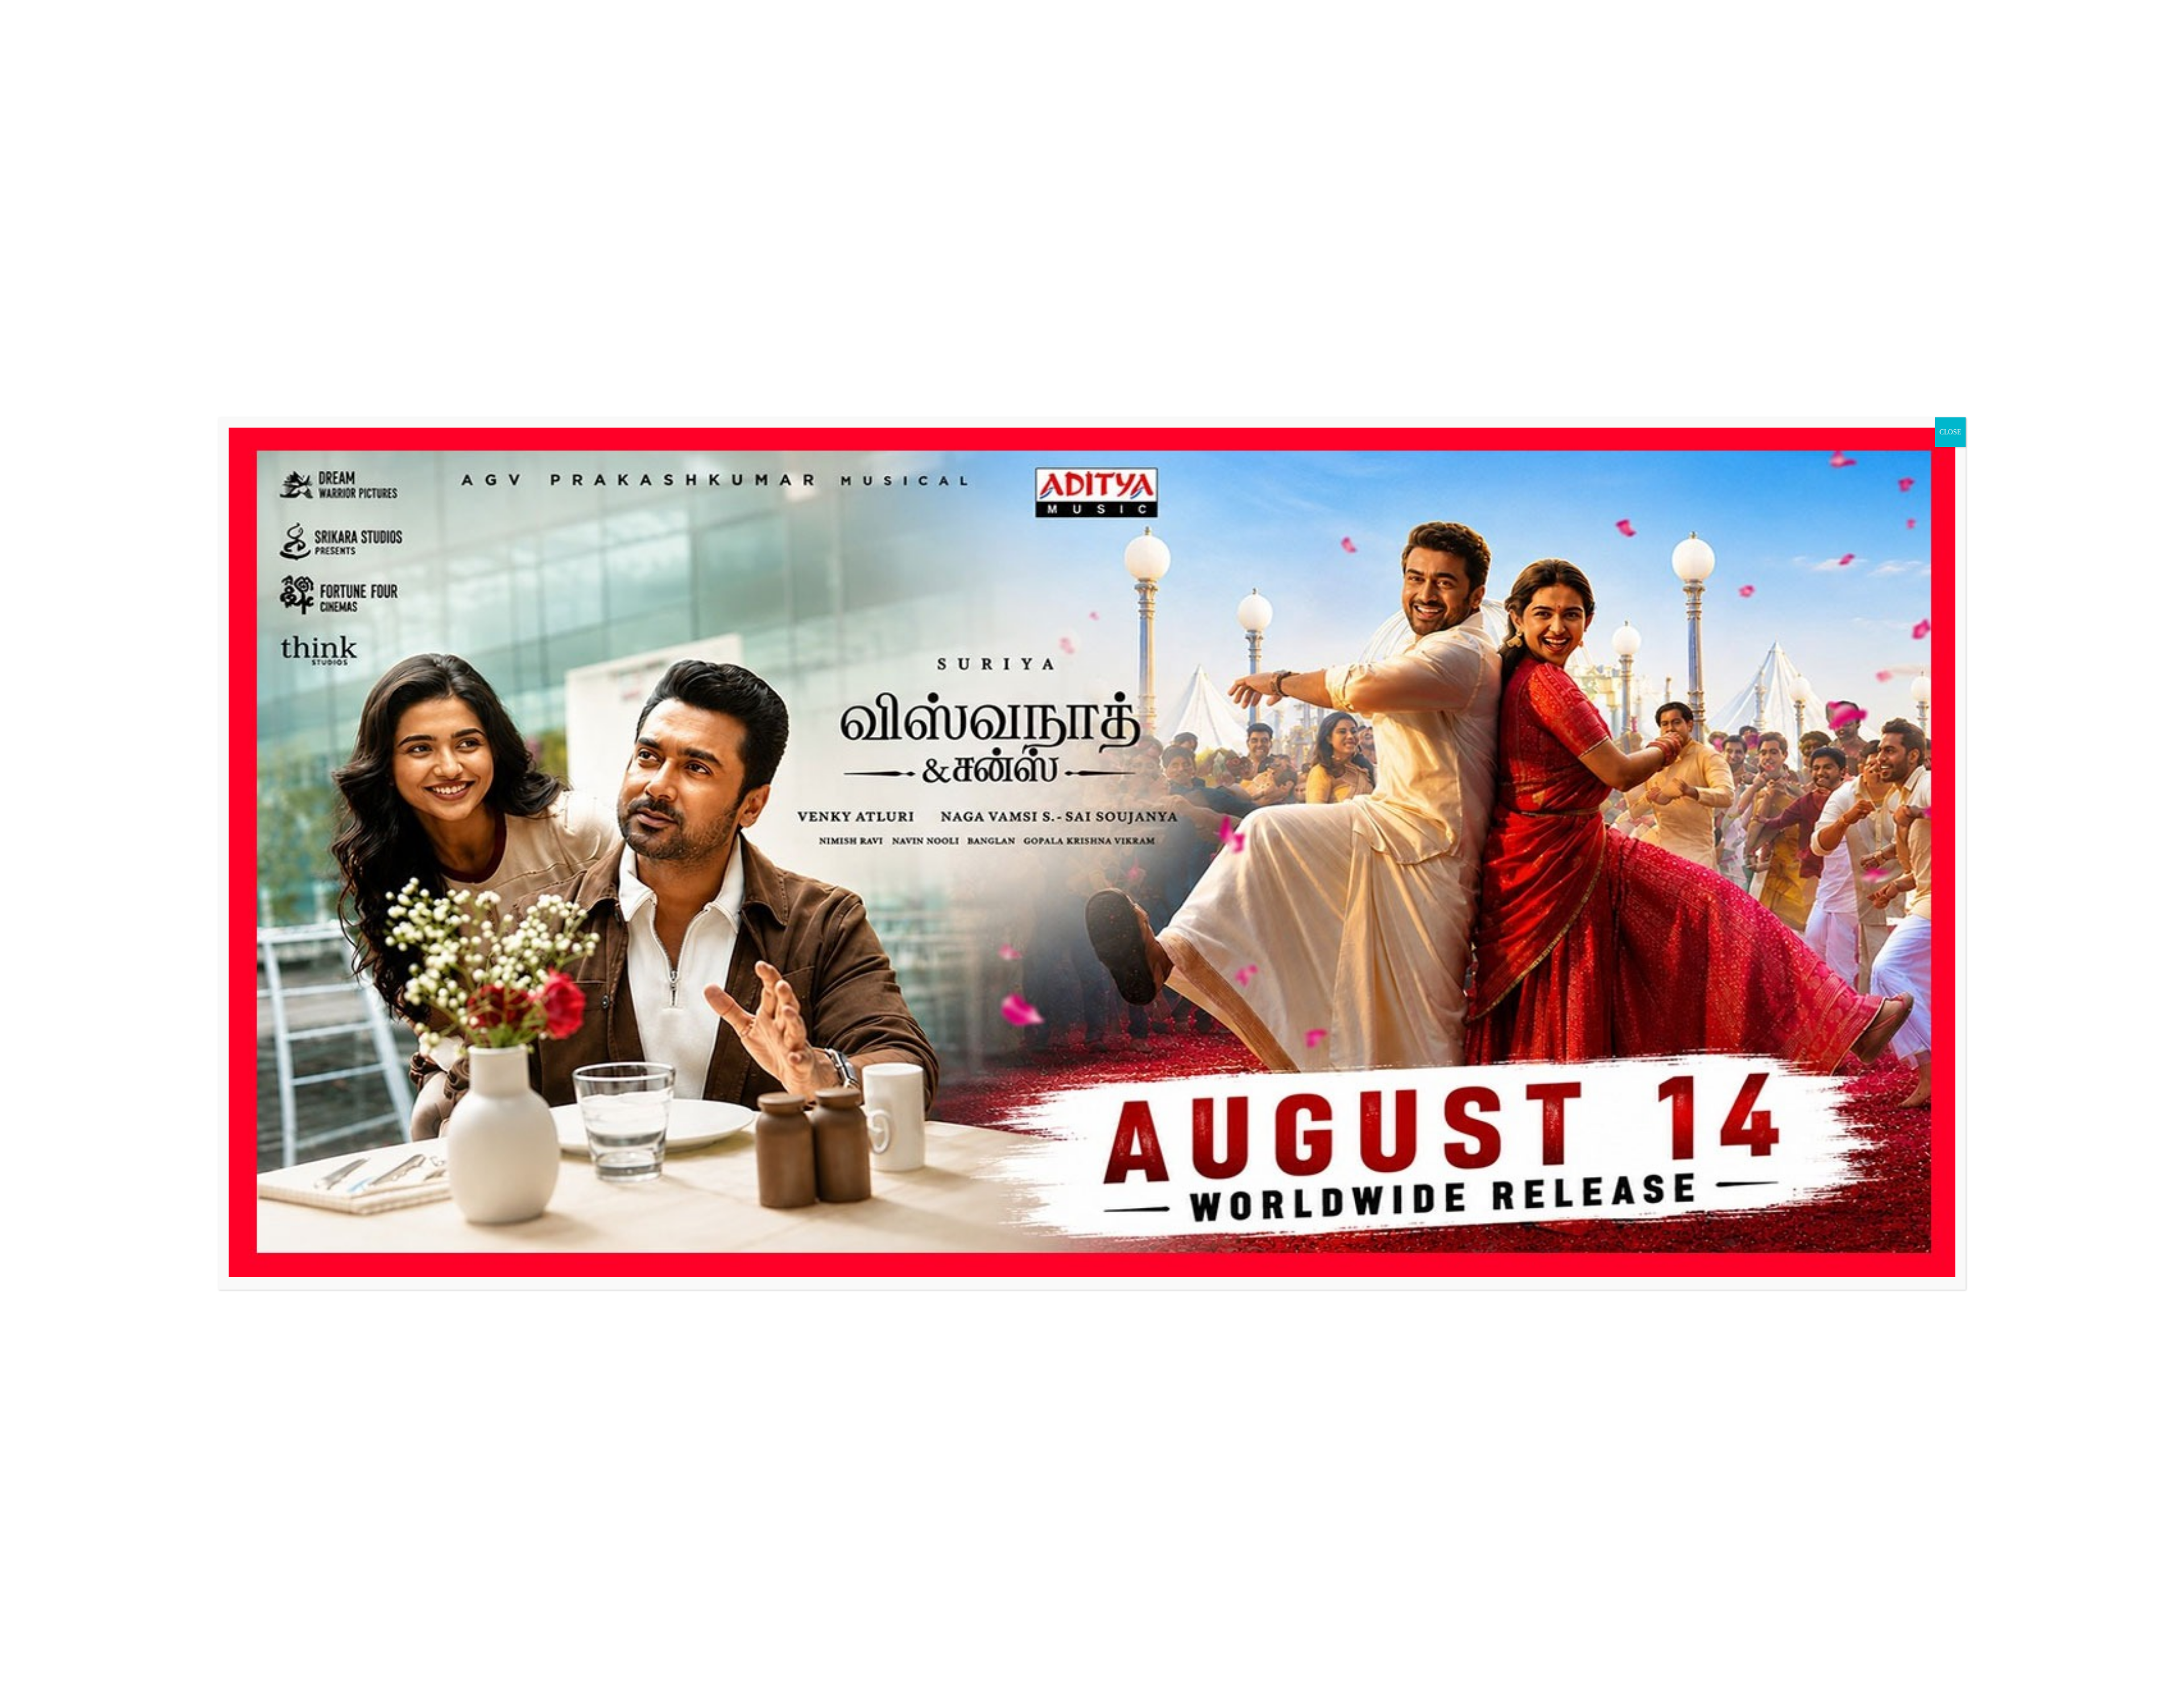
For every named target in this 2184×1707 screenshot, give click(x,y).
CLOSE (1950, 432)
